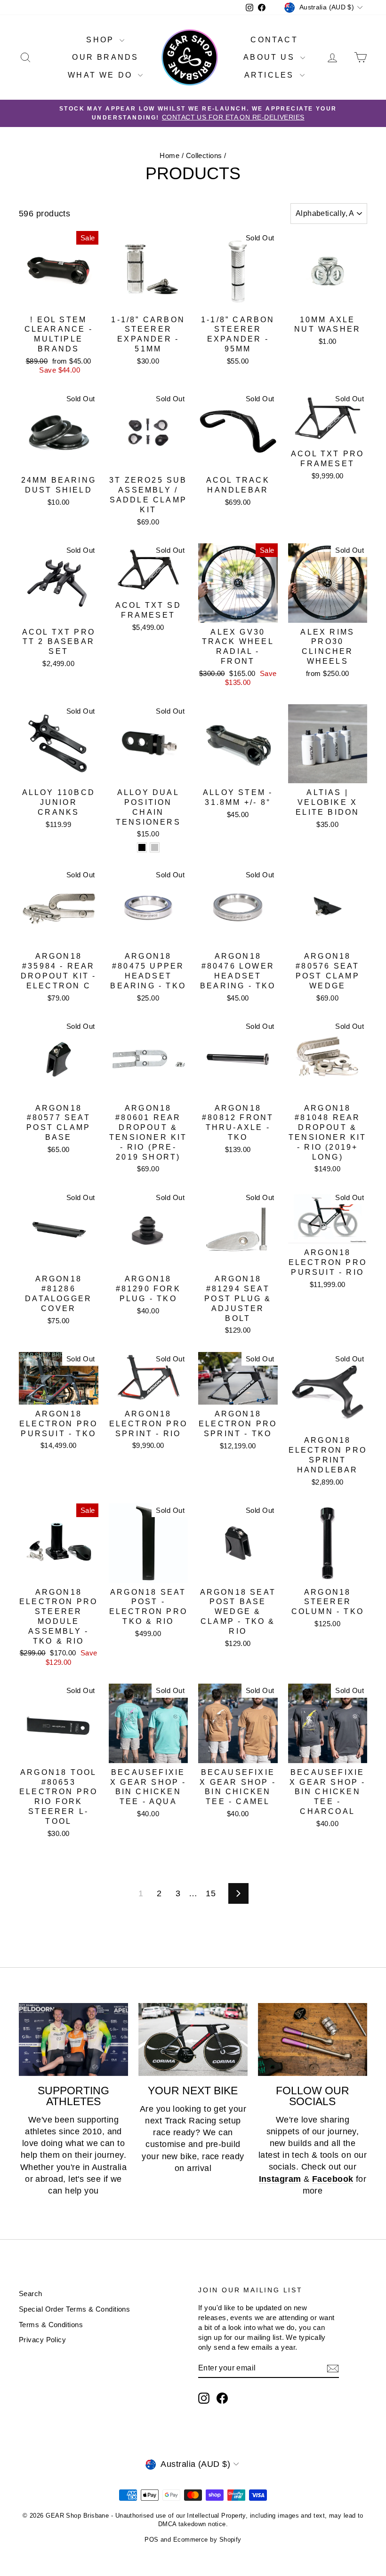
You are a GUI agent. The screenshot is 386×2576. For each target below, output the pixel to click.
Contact (274, 40)
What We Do (102, 75)
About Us (271, 57)
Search (31, 2294)
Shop (102, 40)
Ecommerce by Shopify (207, 2540)
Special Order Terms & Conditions (74, 2309)
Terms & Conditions (51, 2325)
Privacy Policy (42, 2340)
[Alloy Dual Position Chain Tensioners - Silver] (155, 847)
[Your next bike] (193, 2039)
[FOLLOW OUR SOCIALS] (313, 2039)
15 (211, 1893)
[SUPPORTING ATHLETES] (73, 2039)
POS (151, 2540)
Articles (271, 75)
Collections (204, 155)
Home (169, 155)
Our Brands (105, 57)
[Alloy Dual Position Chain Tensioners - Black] (142, 847)
